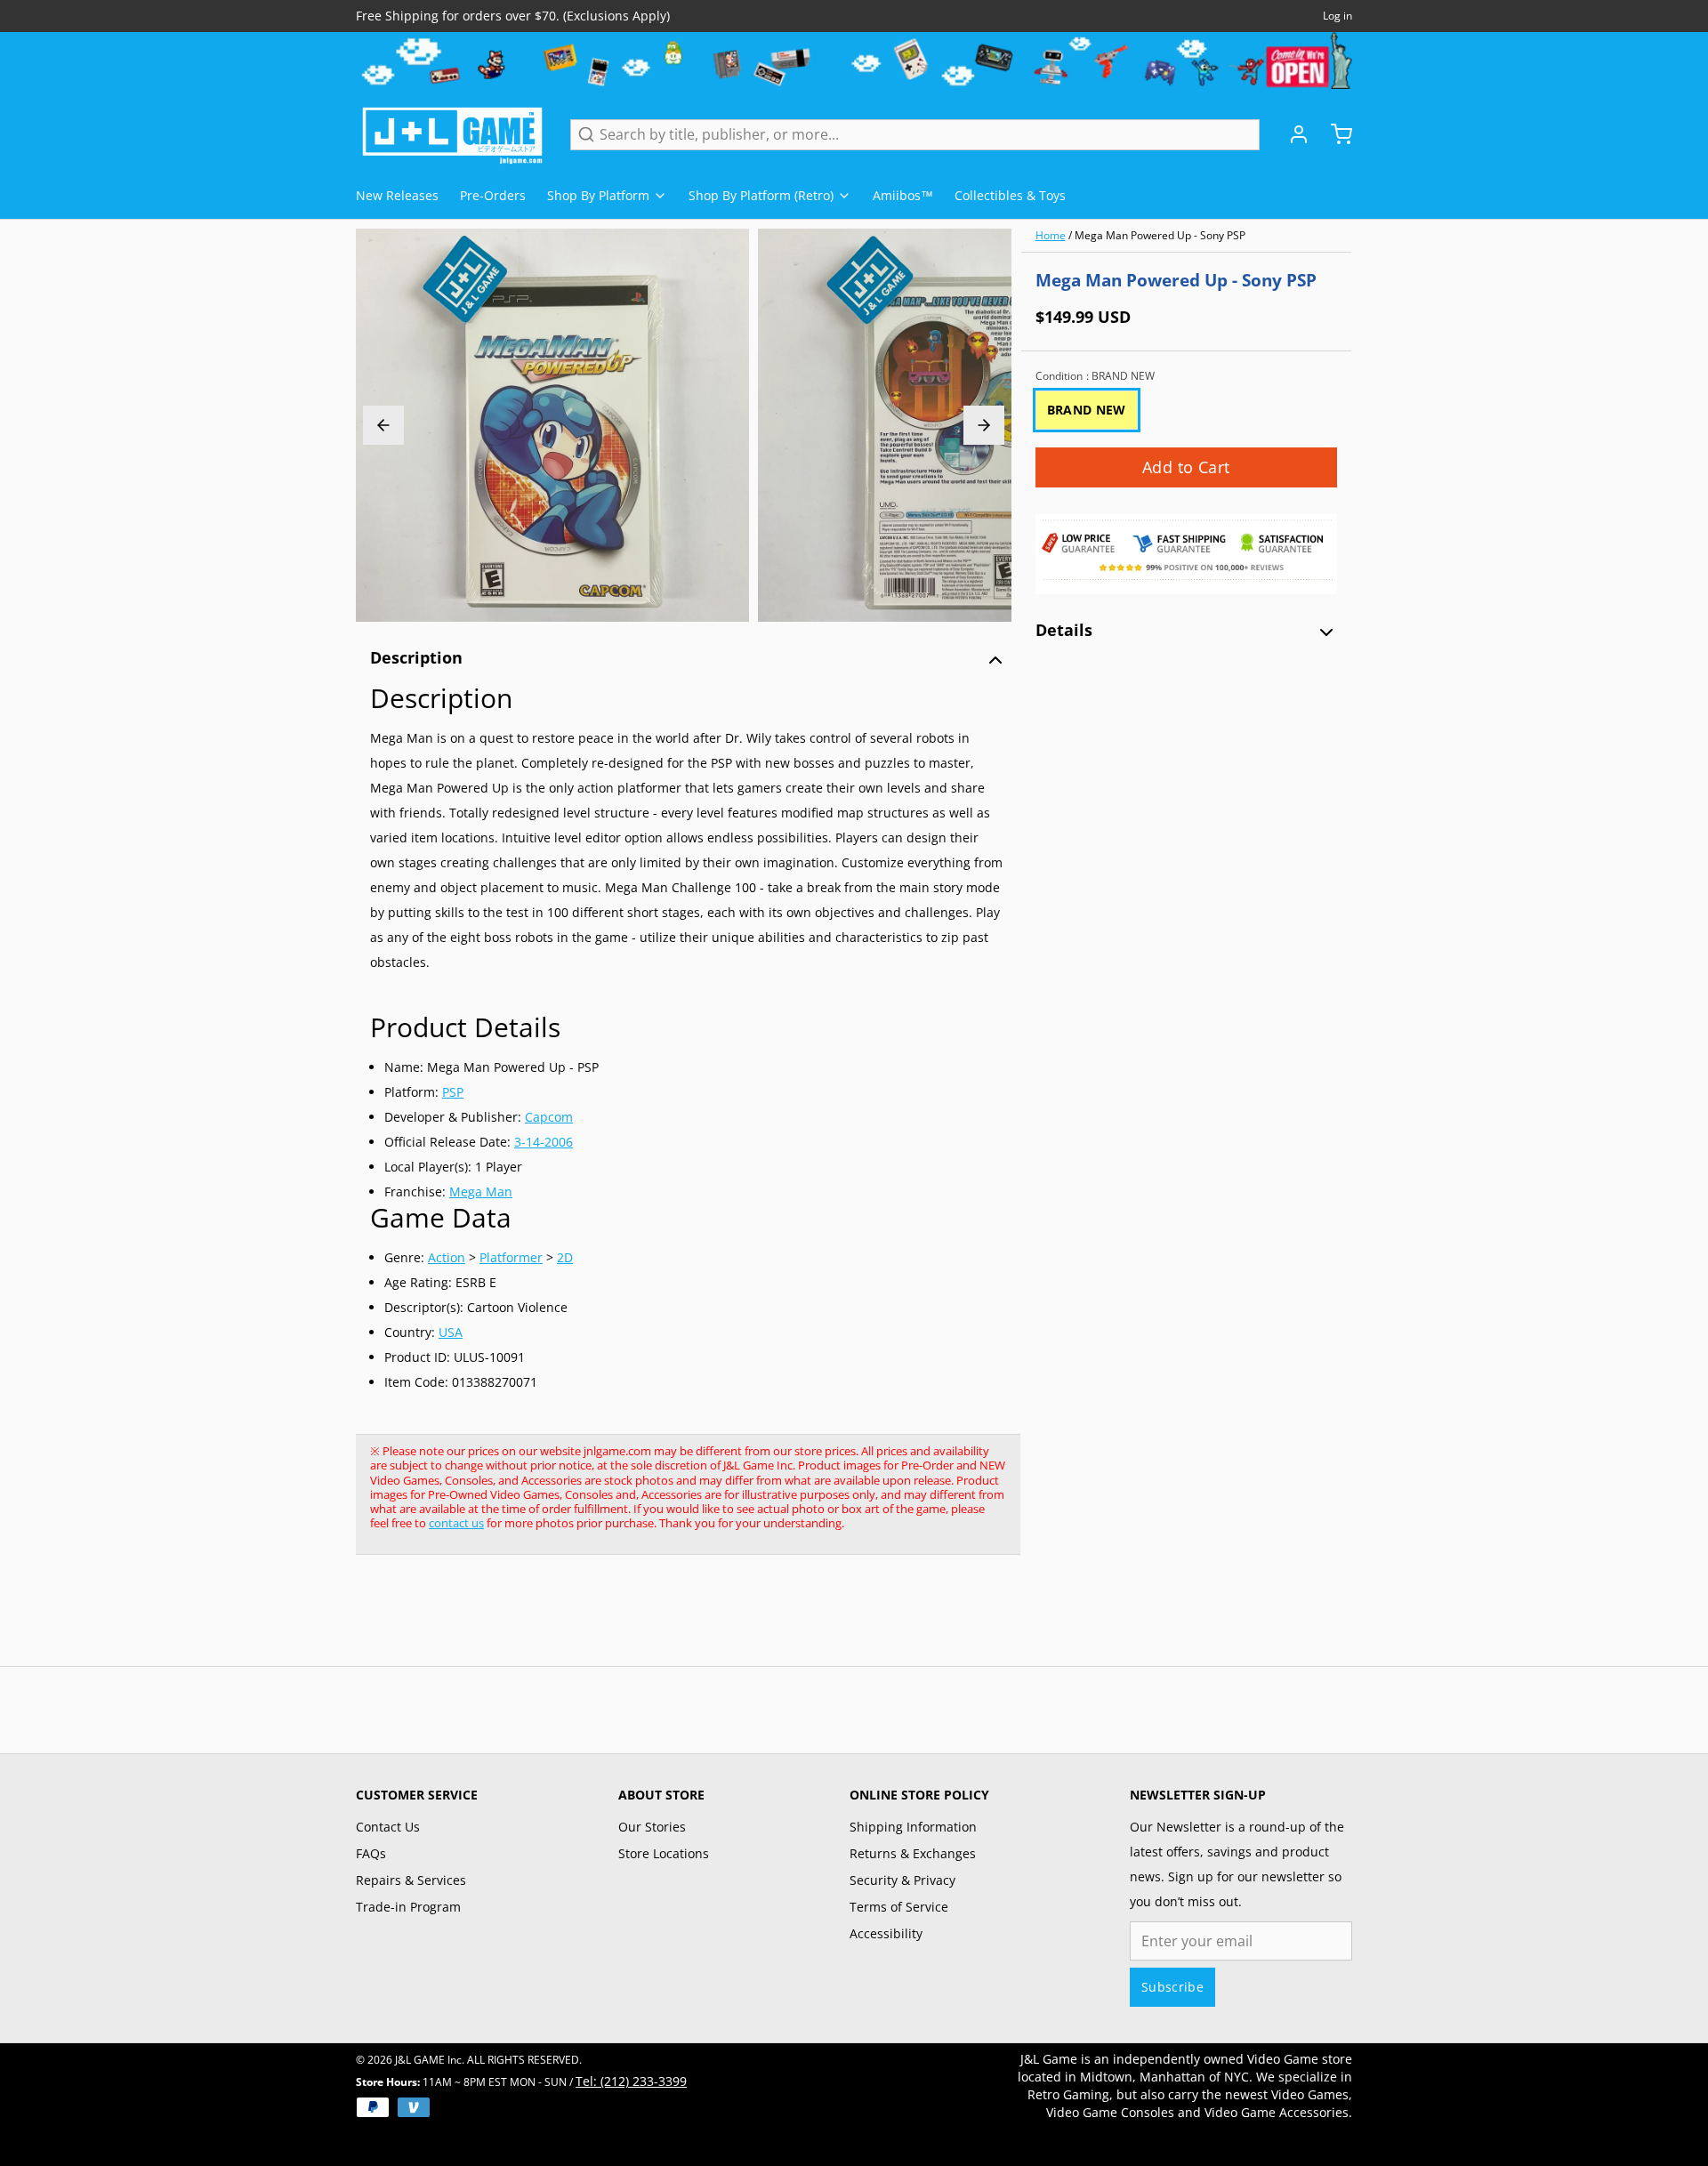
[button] (1186, 467)
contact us (456, 1523)
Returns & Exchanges (913, 1853)
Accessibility (886, 1933)
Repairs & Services (411, 1880)
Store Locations (664, 1853)
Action (447, 1257)
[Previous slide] (383, 425)
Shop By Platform (598, 195)
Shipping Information (913, 1827)
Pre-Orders (493, 195)
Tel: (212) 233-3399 (631, 2081)
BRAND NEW (1087, 410)
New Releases (397, 195)
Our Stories (652, 1827)
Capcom (549, 1117)
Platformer (511, 1257)
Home (1051, 235)
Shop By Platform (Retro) (761, 195)
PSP (453, 1092)
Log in (1337, 16)
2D (565, 1257)
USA (451, 1332)
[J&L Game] (452, 134)
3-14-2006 (544, 1142)
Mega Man (481, 1192)
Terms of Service (899, 1907)
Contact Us (388, 1827)
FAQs (371, 1853)
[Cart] (1334, 134)
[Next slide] (984, 425)
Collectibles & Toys (1010, 195)
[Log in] (1292, 134)
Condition (1095, 376)
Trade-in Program (408, 1907)
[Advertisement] (680, 1620)
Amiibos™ (903, 195)
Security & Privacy (902, 1880)
